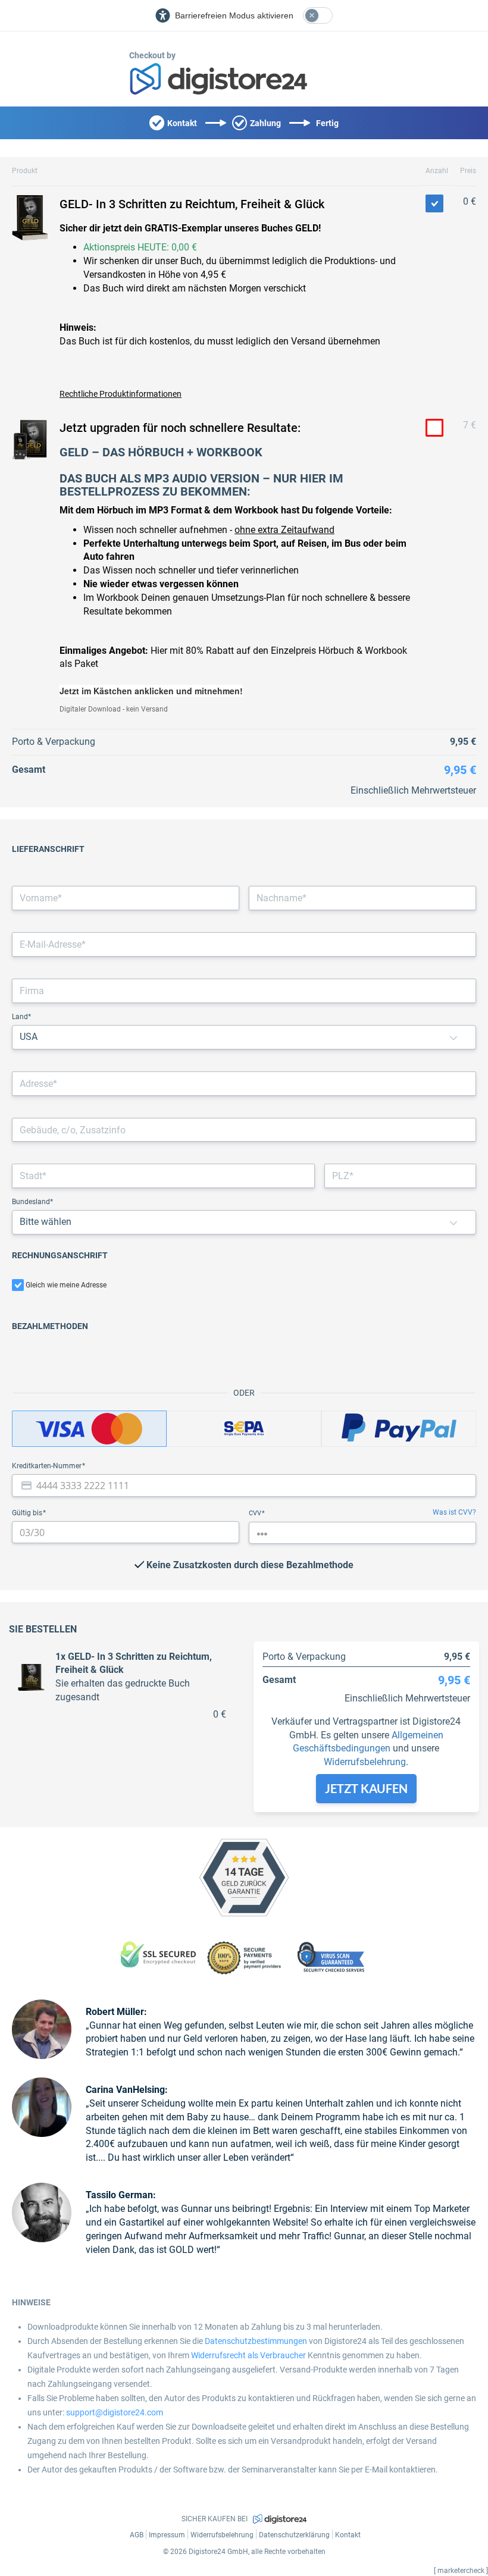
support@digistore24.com (115, 2412)
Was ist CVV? (454, 1512)
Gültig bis (28, 1513)
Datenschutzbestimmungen (256, 2341)
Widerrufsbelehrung (365, 1762)
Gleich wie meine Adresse (66, 1285)
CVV (256, 1513)
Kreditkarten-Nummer (48, 1466)
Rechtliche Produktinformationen (121, 394)
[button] (453, 1037)
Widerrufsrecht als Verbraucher (248, 2355)
